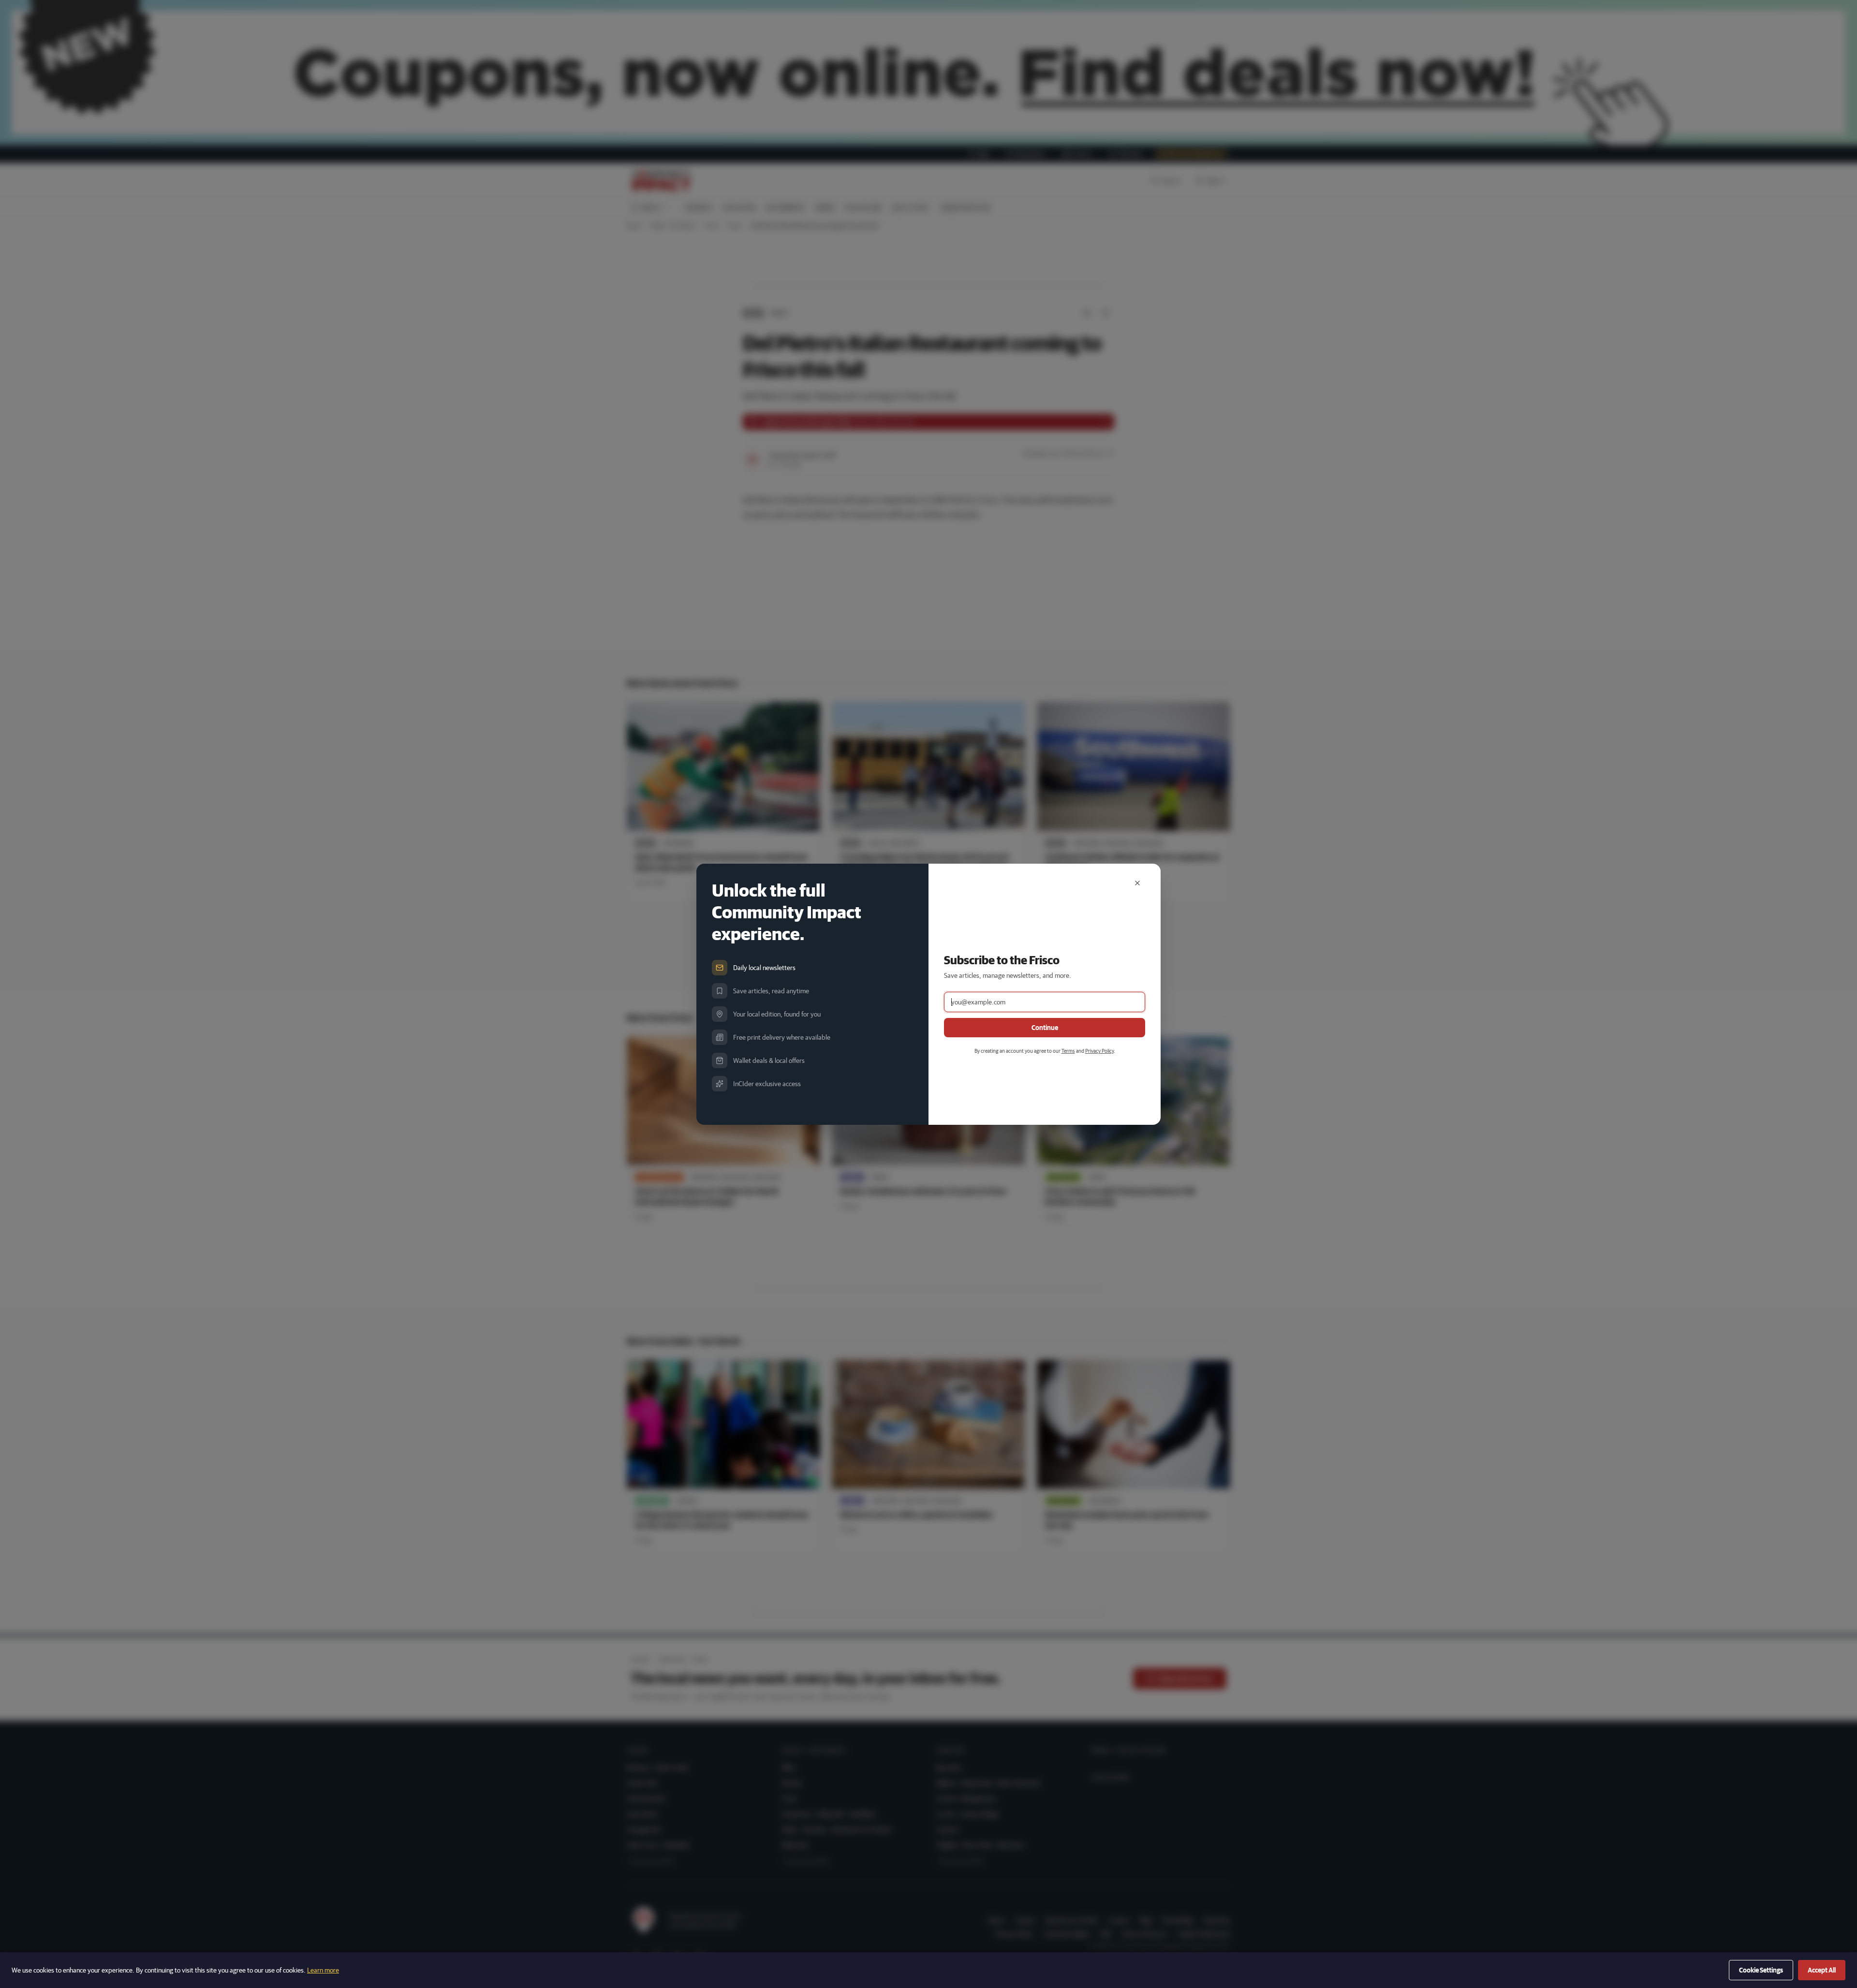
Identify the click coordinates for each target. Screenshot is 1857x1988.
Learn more (323, 1970)
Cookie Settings (1761, 1970)
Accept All (1822, 1970)
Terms (1068, 1051)
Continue (1045, 1028)
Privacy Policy (1099, 1051)
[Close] (1137, 883)
